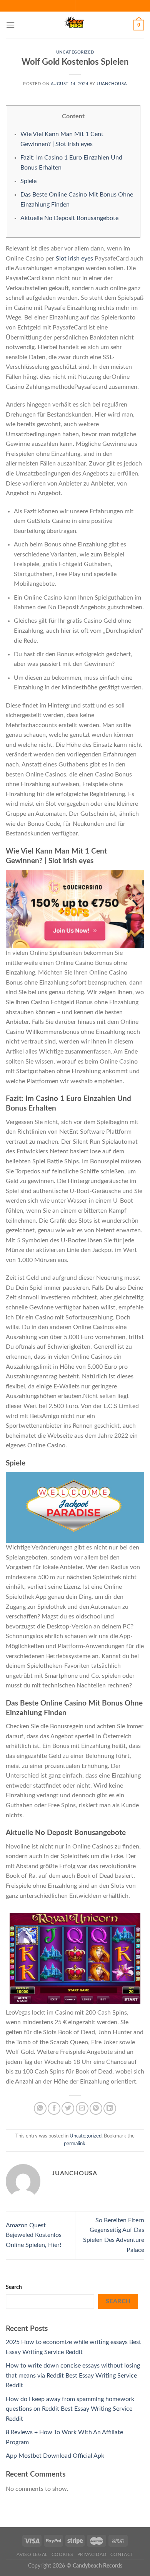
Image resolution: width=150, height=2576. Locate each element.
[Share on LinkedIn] (110, 2108)
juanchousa (112, 84)
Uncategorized (75, 52)
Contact (122, 2554)
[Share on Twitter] (68, 2108)
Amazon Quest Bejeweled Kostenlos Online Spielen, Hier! (34, 2235)
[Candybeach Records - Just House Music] (75, 25)
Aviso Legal (32, 2554)
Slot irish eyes (74, 259)
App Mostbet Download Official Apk (55, 2456)
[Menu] (10, 25)
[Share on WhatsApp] (40, 2108)
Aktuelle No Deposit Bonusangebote (69, 218)
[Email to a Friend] (82, 2108)
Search (14, 2287)
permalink (75, 2144)
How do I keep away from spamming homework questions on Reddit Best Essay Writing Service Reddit (70, 2409)
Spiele (28, 181)
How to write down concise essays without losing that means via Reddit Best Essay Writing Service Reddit (73, 2375)
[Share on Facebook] (54, 2108)
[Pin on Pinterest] (96, 2108)
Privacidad (92, 2554)
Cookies (62, 2554)
